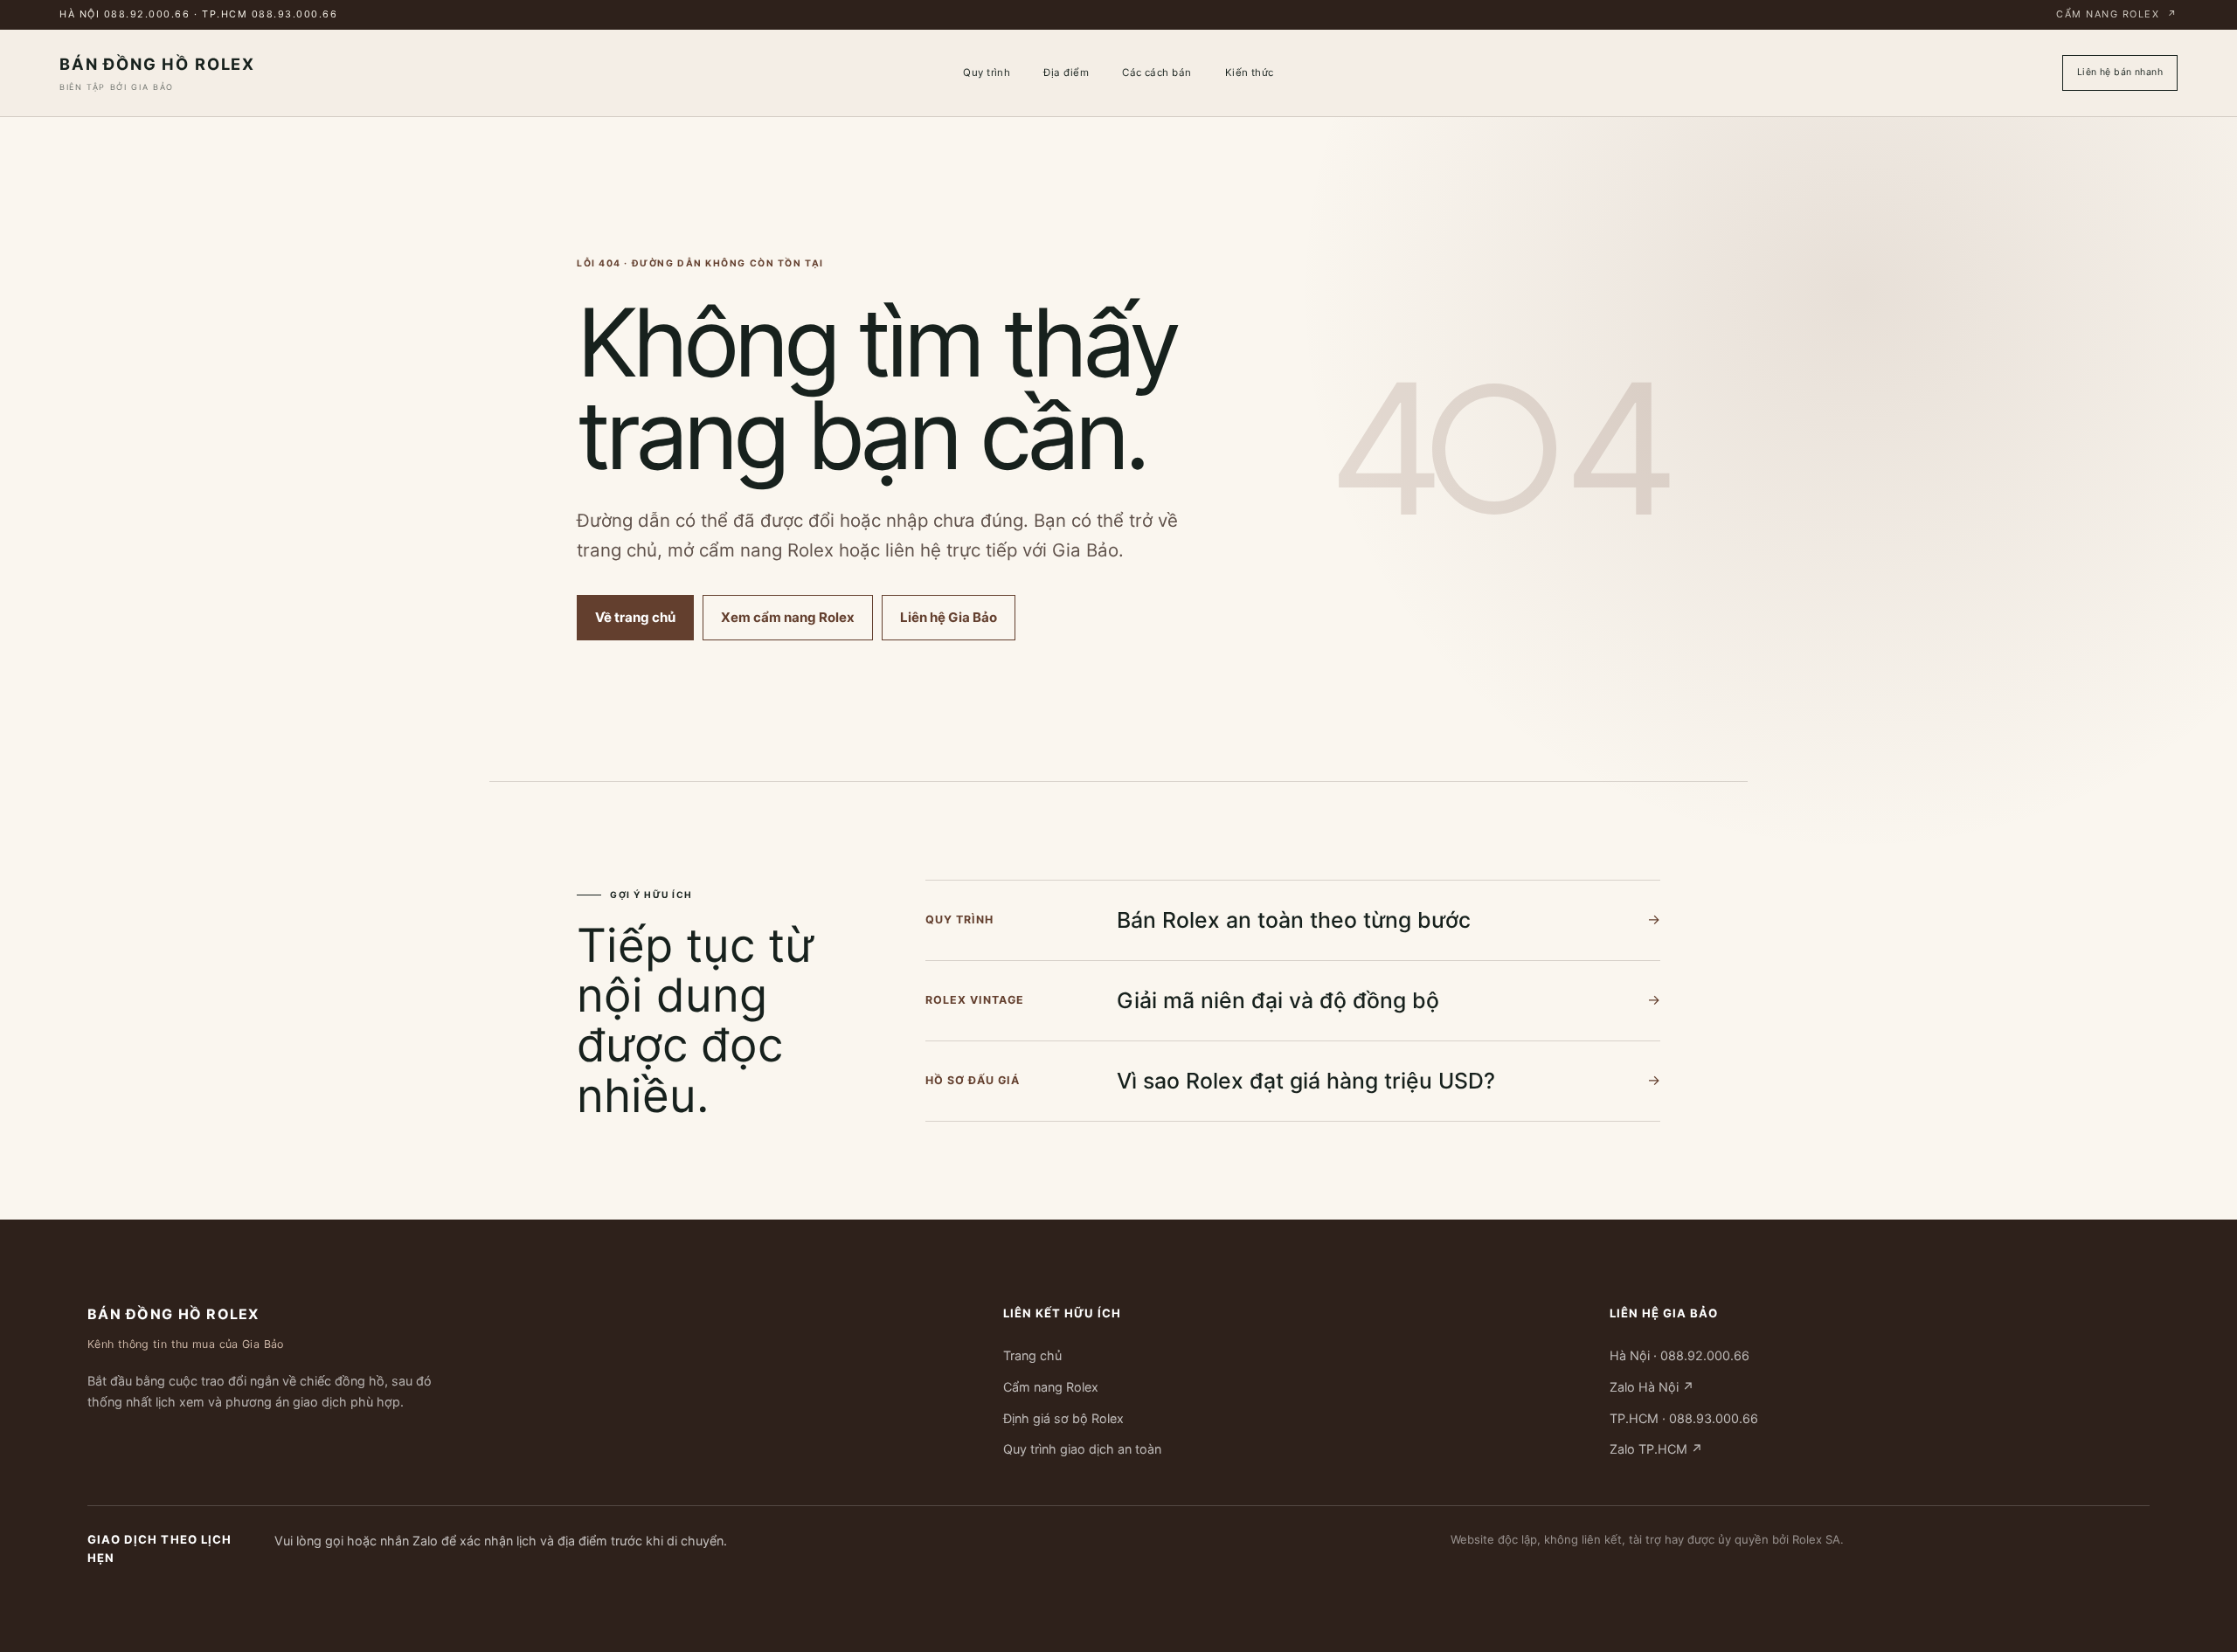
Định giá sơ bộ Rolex (1063, 1417)
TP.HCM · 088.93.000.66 (1684, 1417)
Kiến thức (1250, 73)
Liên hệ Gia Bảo (949, 617)
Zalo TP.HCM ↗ (1656, 1449)
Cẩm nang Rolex (2117, 14)
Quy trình (987, 73)
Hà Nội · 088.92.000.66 (1679, 1355)
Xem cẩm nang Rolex (788, 617)
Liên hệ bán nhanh (2120, 72)
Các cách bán (1157, 73)
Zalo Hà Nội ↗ (1652, 1387)
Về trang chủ (635, 617)
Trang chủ (1032, 1355)
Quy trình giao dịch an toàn (1082, 1449)
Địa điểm (1066, 73)
